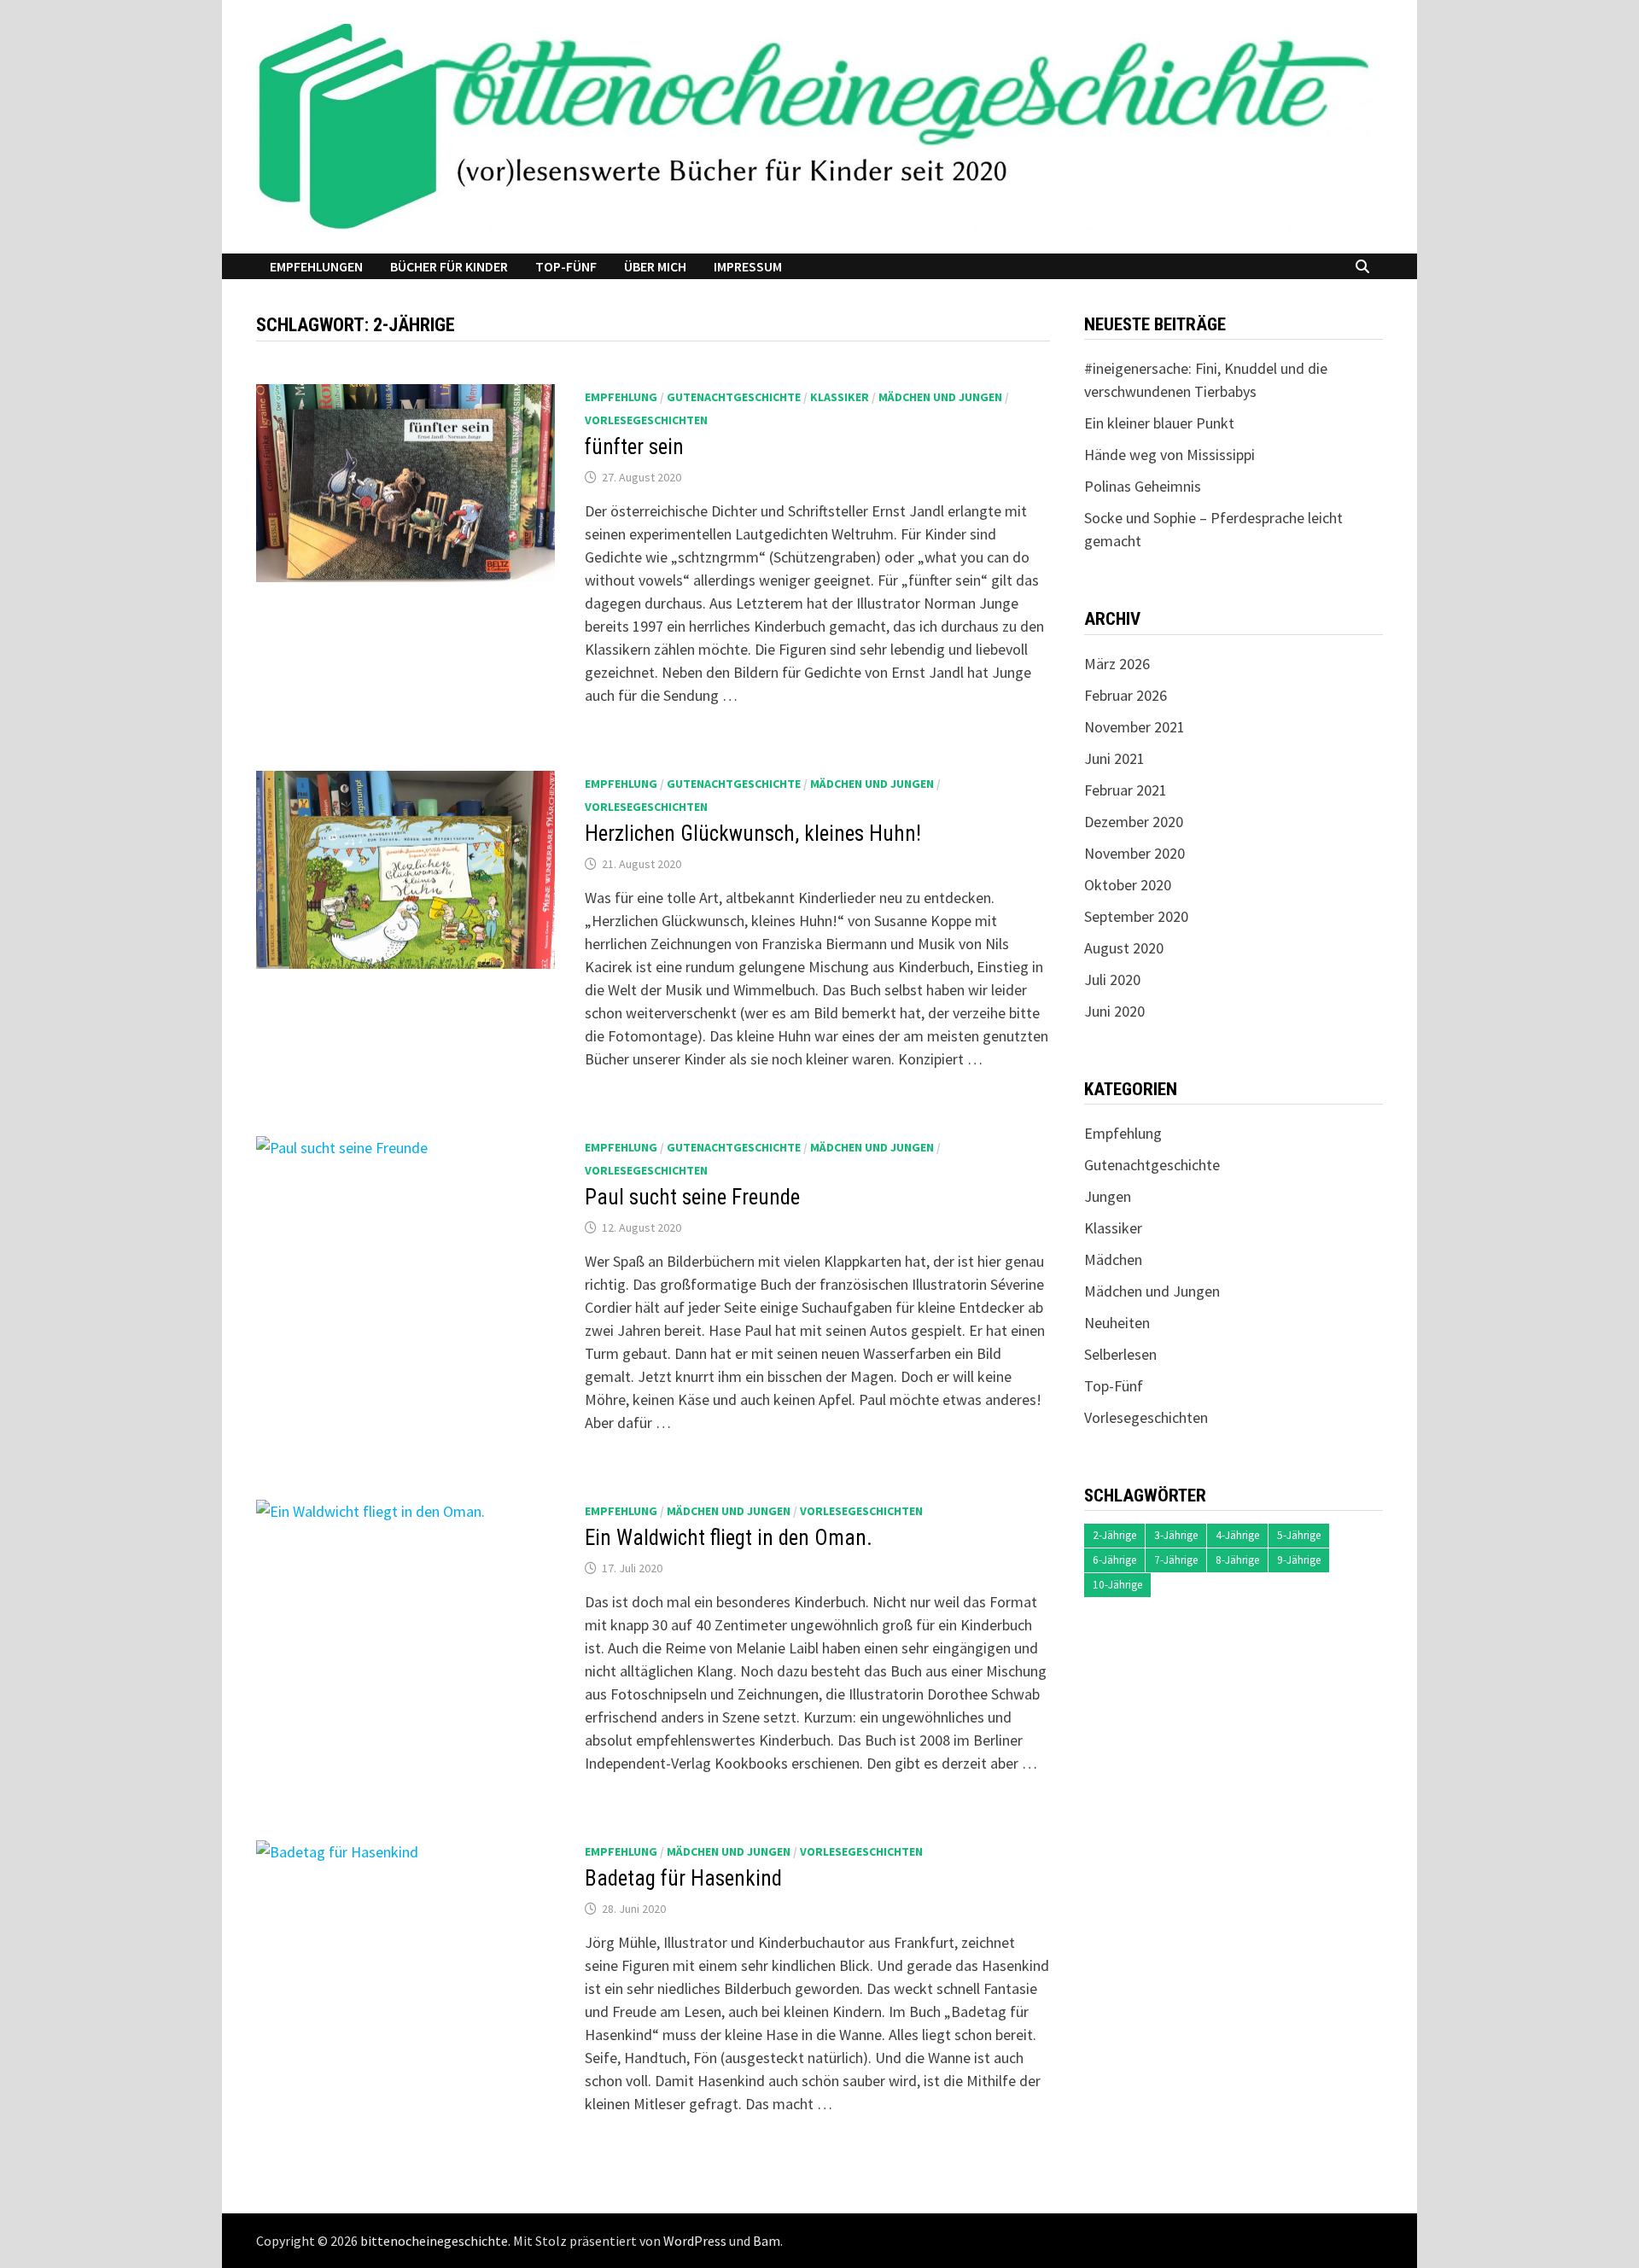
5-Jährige (1299, 1535)
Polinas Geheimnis (1143, 486)
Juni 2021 (1114, 758)
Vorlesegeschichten (646, 420)
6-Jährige (1114, 1560)
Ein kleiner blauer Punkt (1159, 423)
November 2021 (1134, 727)
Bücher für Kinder (449, 266)
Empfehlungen (316, 266)
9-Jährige (1299, 1560)
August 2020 (1124, 948)
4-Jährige (1237, 1535)
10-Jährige (1117, 1585)
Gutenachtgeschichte (734, 397)
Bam (767, 2241)
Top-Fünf (566, 266)
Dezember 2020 (1134, 822)
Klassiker (840, 397)
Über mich (655, 266)
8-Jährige (1237, 1560)
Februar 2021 (1126, 790)
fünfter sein (634, 447)
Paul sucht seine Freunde (692, 1197)
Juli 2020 (1112, 979)
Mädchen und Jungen (940, 397)
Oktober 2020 (1128, 885)
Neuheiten (1117, 1323)
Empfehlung (621, 397)
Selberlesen (1120, 1354)
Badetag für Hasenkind (683, 1878)
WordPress (695, 2241)
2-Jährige (1114, 1535)
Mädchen (1113, 1259)
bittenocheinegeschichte (434, 2241)
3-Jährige (1176, 1535)
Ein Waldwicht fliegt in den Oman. (729, 1538)
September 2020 (1136, 916)
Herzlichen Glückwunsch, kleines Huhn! (753, 834)
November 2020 (1134, 853)
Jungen (1108, 1196)
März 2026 (1117, 664)
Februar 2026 (1126, 695)
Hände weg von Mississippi (1169, 455)
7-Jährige (1176, 1560)
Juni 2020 (1114, 1011)
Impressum (748, 266)
